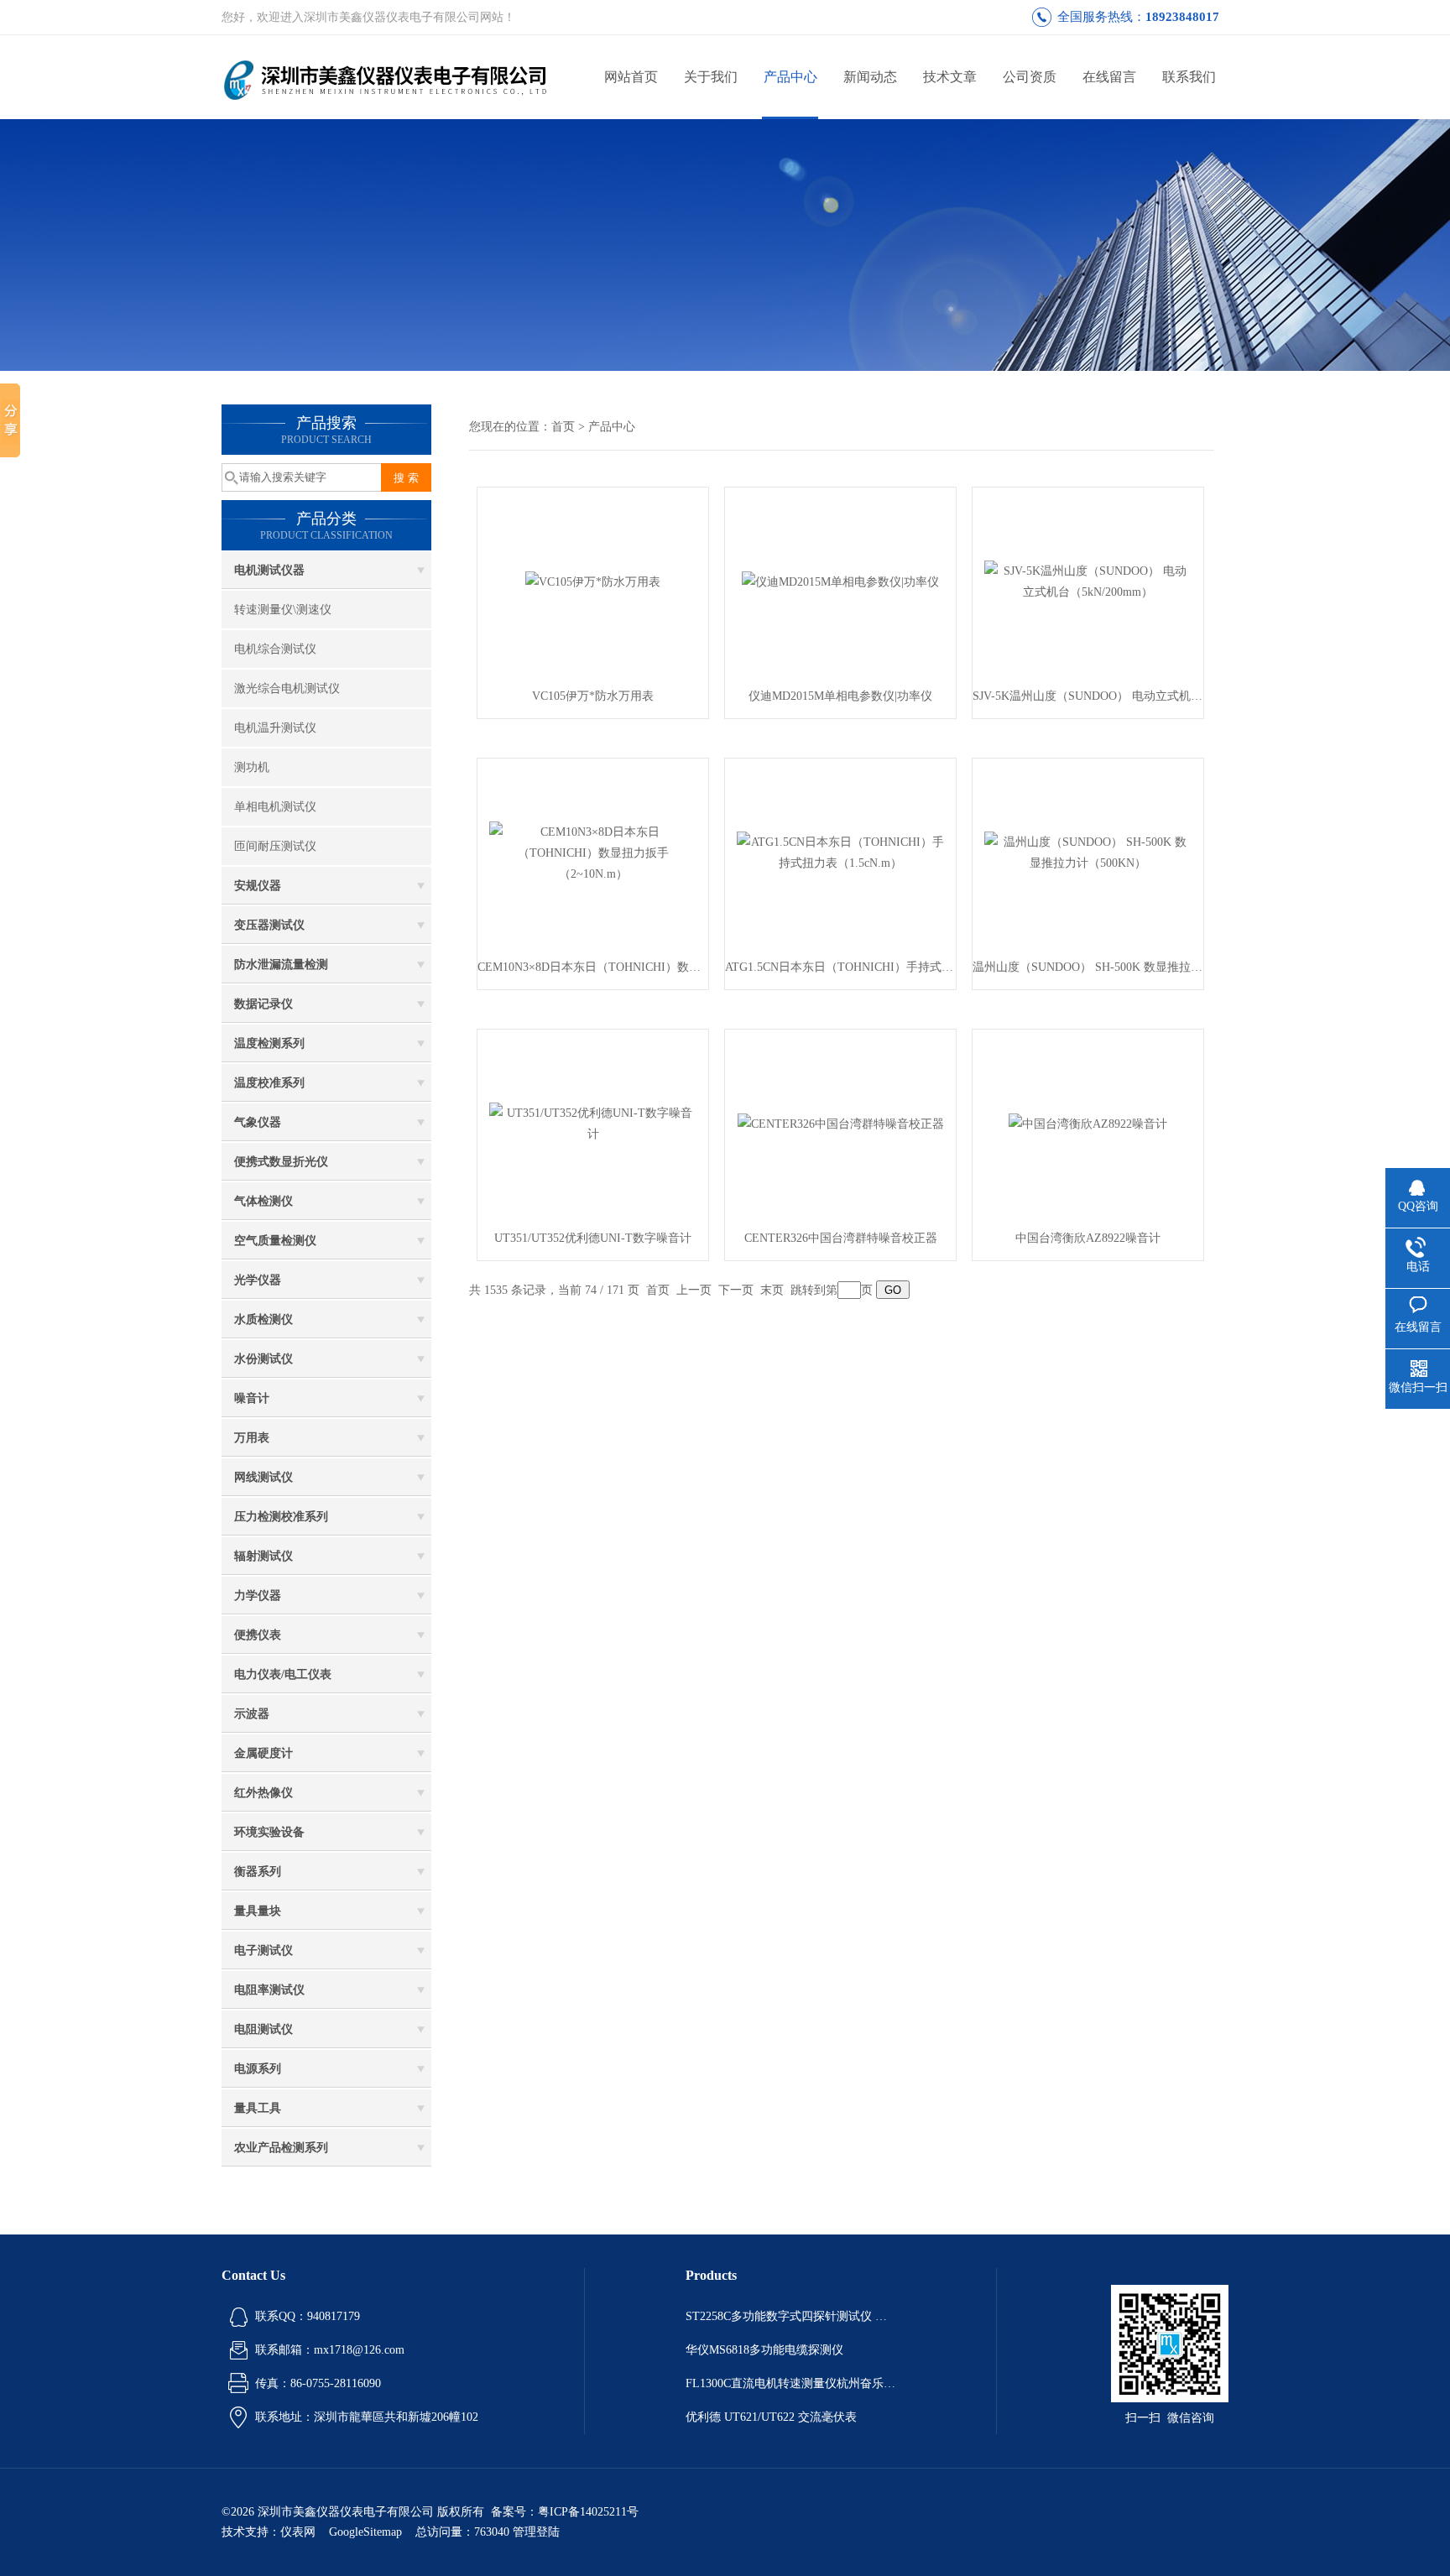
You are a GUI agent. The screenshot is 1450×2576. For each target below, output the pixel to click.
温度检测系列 (269, 1043)
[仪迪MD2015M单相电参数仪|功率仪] (840, 580)
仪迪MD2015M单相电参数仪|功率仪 (840, 696)
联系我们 (1189, 77)
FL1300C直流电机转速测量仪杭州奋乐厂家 (790, 2383)
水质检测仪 (263, 1319)
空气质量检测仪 (275, 1241)
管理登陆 (536, 2532)
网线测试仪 (263, 1477)
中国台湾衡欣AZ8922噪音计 (1088, 1238)
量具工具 (258, 2108)
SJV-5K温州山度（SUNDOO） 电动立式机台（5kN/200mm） (1088, 696)
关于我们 (711, 77)
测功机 (252, 767)
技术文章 (950, 77)
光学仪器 (258, 1280)
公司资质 (1030, 77)
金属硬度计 (263, 1753)
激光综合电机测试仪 (287, 688)
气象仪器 (258, 1122)
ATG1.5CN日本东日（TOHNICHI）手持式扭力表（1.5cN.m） (840, 967)
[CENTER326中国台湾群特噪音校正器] (841, 1122)
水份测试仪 (263, 1359)
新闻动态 (870, 77)
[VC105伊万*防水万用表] (593, 580)
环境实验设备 (269, 1832)
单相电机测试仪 (275, 807)
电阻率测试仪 (269, 1990)
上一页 (694, 1290)
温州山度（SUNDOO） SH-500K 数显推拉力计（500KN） (1088, 967)
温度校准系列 (269, 1083)
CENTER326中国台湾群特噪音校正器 (841, 1238)
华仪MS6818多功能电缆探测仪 (764, 2350)
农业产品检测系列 (281, 2148)
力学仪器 (258, 1596)
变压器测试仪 (269, 925)
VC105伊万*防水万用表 (593, 696)
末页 (772, 1290)
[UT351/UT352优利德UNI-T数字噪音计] (593, 1122)
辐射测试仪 (263, 1556)
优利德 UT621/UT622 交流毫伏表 (771, 2417)
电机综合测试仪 (275, 649)
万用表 (252, 1438)
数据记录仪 (263, 1004)
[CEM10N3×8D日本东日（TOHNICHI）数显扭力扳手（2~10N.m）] (593, 851)
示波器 (252, 1714)
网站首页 (631, 77)
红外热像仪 (263, 1793)
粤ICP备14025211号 (588, 2512)
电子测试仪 (263, 1950)
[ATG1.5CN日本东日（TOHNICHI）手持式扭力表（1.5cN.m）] (841, 851)
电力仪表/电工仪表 (283, 1674)
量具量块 (258, 1911)
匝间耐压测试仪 (275, 846)
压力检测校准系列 (281, 1517)
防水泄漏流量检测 (281, 965)
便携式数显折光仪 (281, 1162)
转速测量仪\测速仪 (283, 610)
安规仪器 (258, 886)
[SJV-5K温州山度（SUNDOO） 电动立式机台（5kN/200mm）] (1088, 580)
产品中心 (790, 77)
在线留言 (1109, 77)
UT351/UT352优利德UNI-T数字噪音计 (593, 1238)
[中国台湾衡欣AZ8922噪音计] (1088, 1122)
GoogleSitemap (365, 2532)
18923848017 (1182, 17)
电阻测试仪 (263, 2029)
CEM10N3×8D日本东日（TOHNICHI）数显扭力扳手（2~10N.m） (593, 967)
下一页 (736, 1290)
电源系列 (258, 2069)
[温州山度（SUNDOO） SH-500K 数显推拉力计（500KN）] (1088, 851)
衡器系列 (258, 1872)
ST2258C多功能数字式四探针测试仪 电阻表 (790, 2316)
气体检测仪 (263, 1201)
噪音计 (252, 1398)
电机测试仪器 (269, 570)
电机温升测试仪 (275, 728)
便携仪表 (258, 1635)
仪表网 (298, 2532)
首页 (563, 427)
